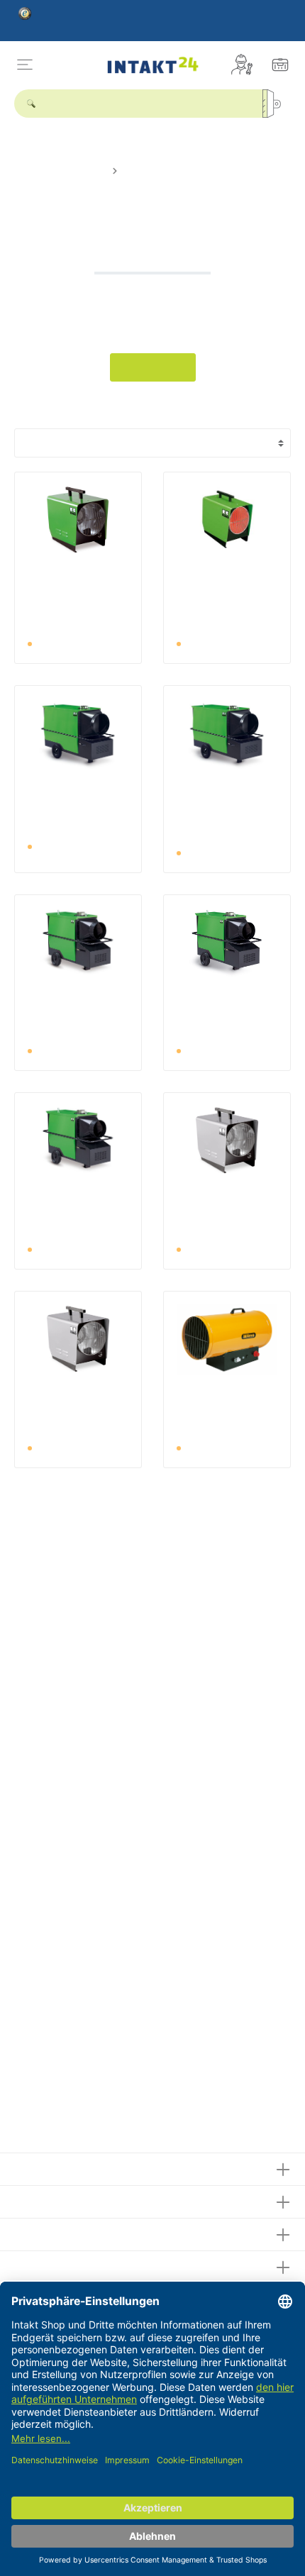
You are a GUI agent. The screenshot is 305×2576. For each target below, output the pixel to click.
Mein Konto (45, 2232)
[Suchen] (277, 104)
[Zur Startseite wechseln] (152, 64)
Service (34, 2200)
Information (45, 2265)
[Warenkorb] (280, 65)
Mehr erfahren (153, 367)
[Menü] (25, 65)
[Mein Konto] (242, 65)
